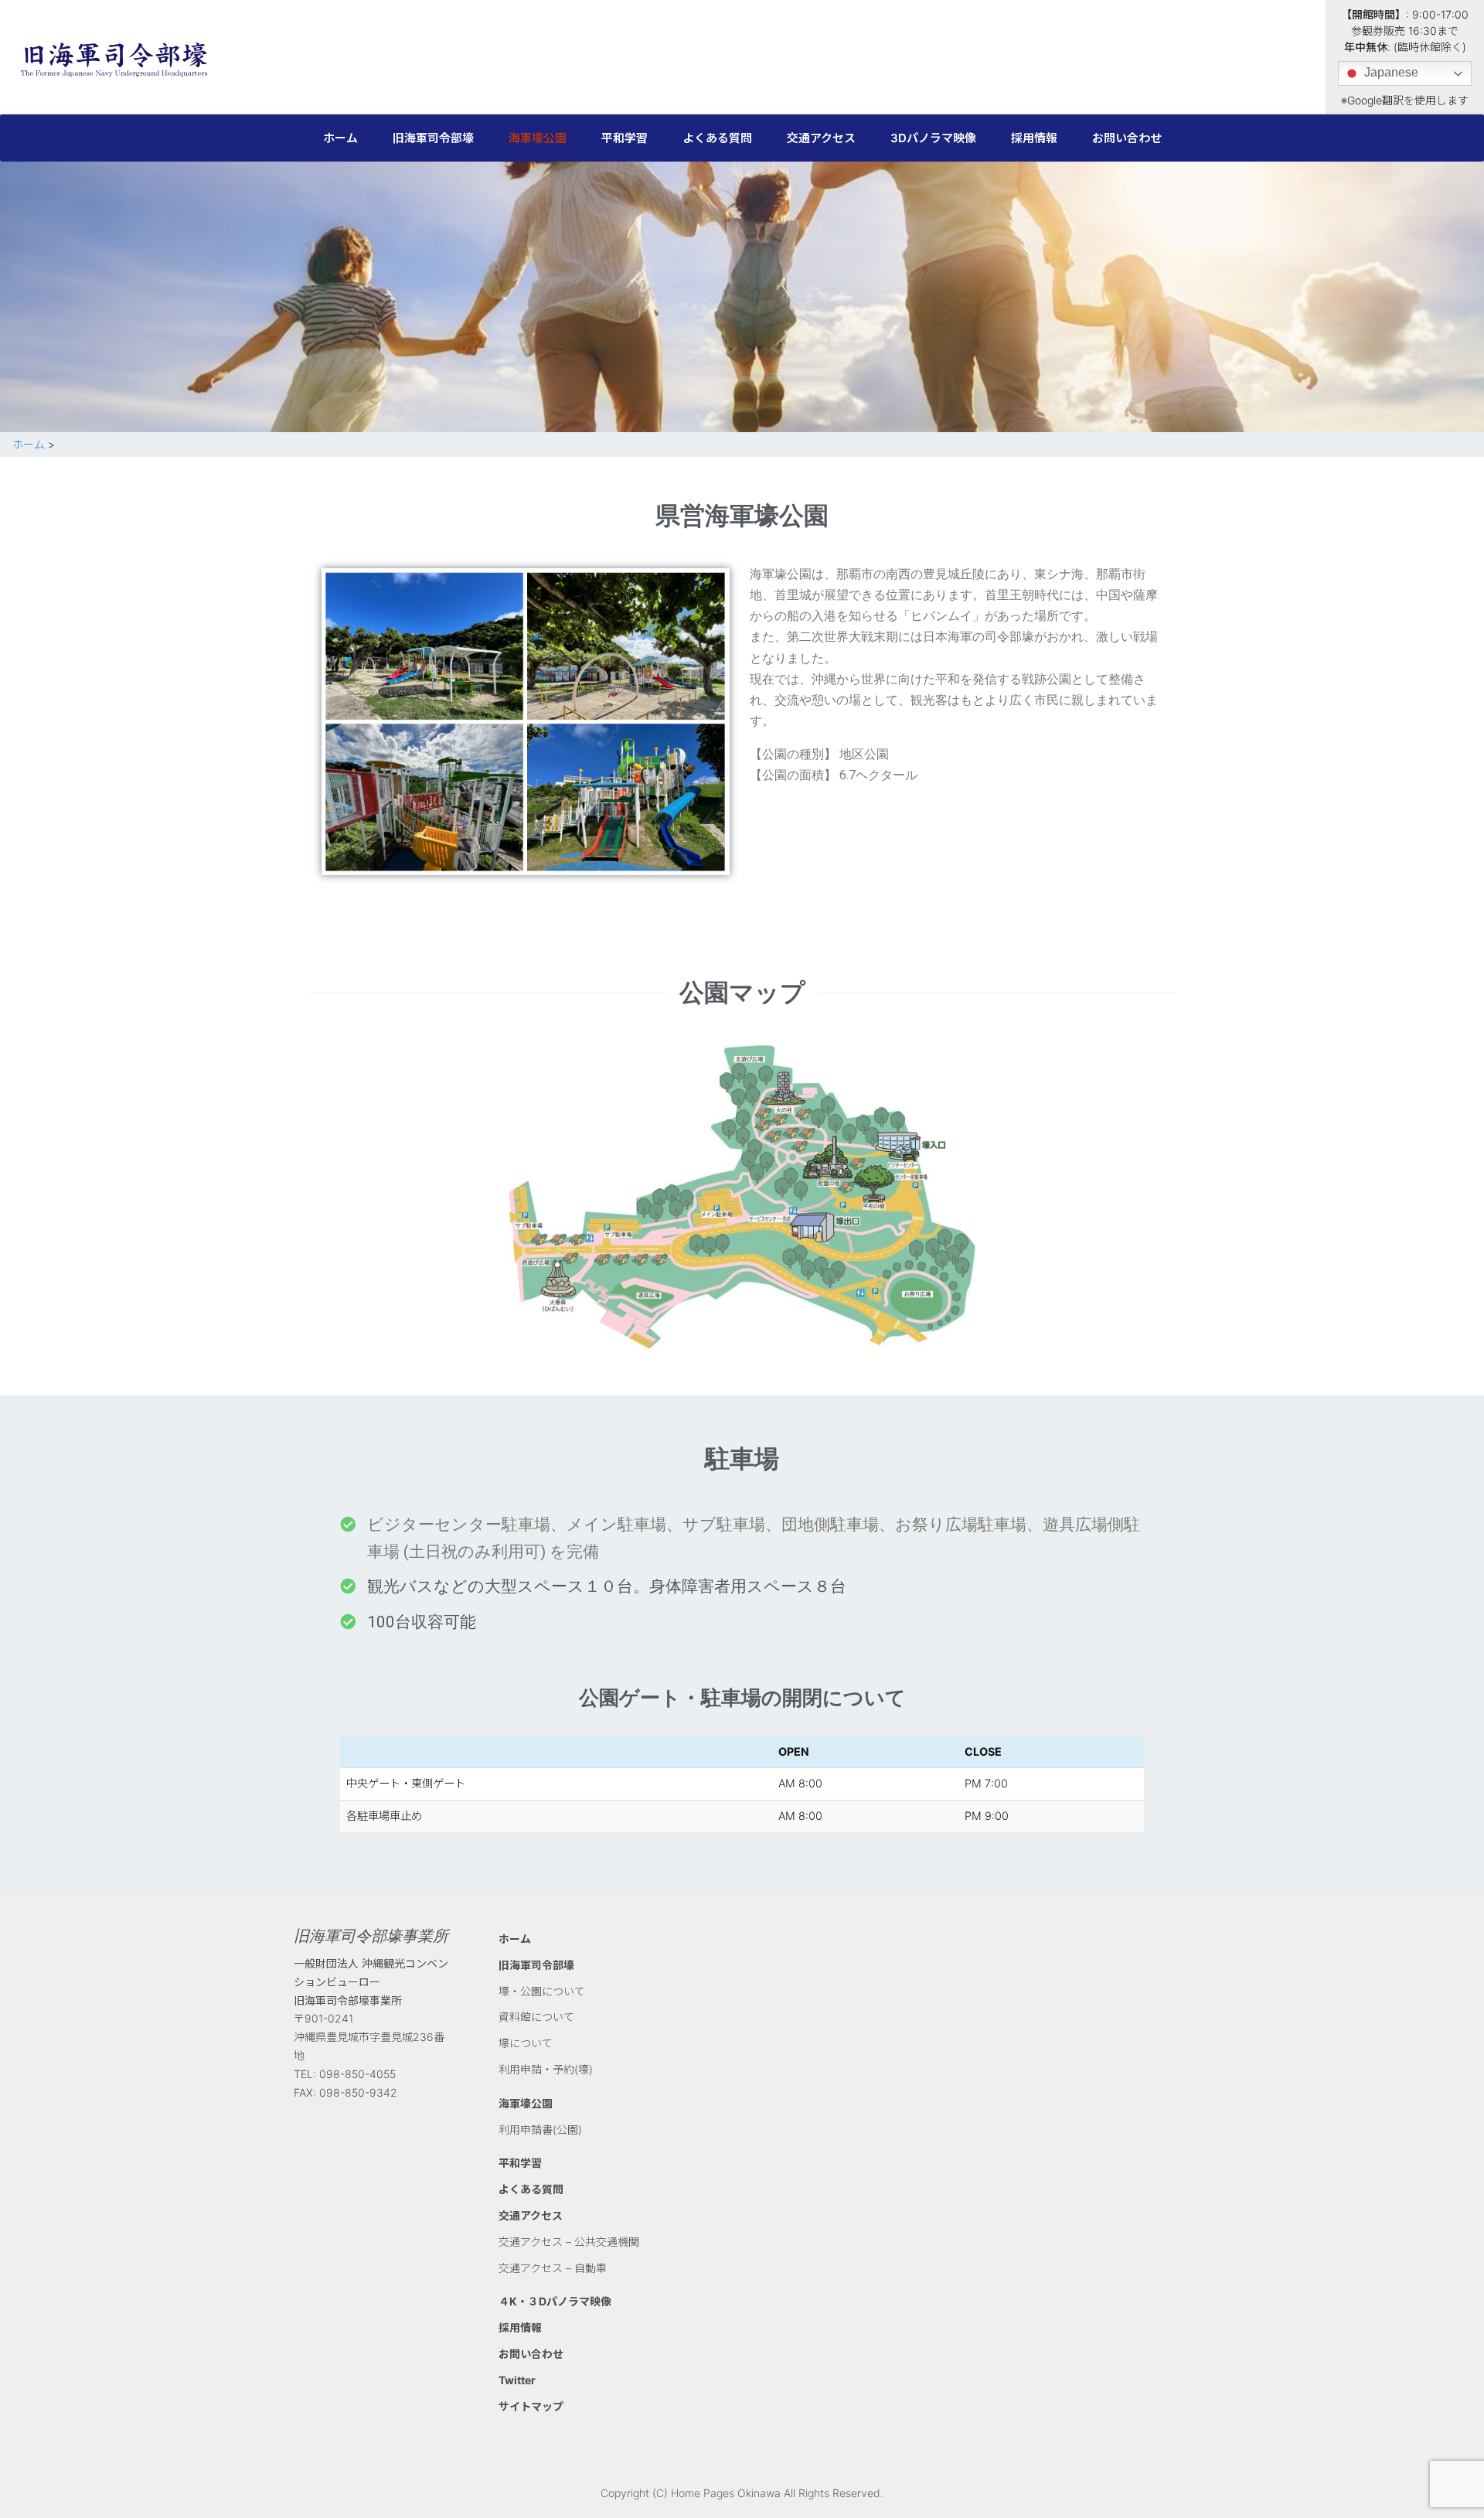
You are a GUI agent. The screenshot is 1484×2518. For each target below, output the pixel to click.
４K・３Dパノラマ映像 (555, 2301)
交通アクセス (821, 138)
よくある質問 (717, 138)
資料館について (536, 2017)
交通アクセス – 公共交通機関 (569, 2242)
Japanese (1390, 72)
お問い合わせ (1127, 138)
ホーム (340, 138)
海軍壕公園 (538, 138)
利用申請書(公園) (540, 2130)
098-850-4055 (357, 2074)
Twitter (517, 2380)
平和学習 (625, 138)
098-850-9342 (358, 2092)
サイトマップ (531, 2406)
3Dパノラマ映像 (933, 138)
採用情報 (1034, 138)
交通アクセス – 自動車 (553, 2268)
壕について (526, 2043)
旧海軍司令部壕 (433, 138)
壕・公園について (542, 1991)
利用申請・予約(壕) (546, 2069)
